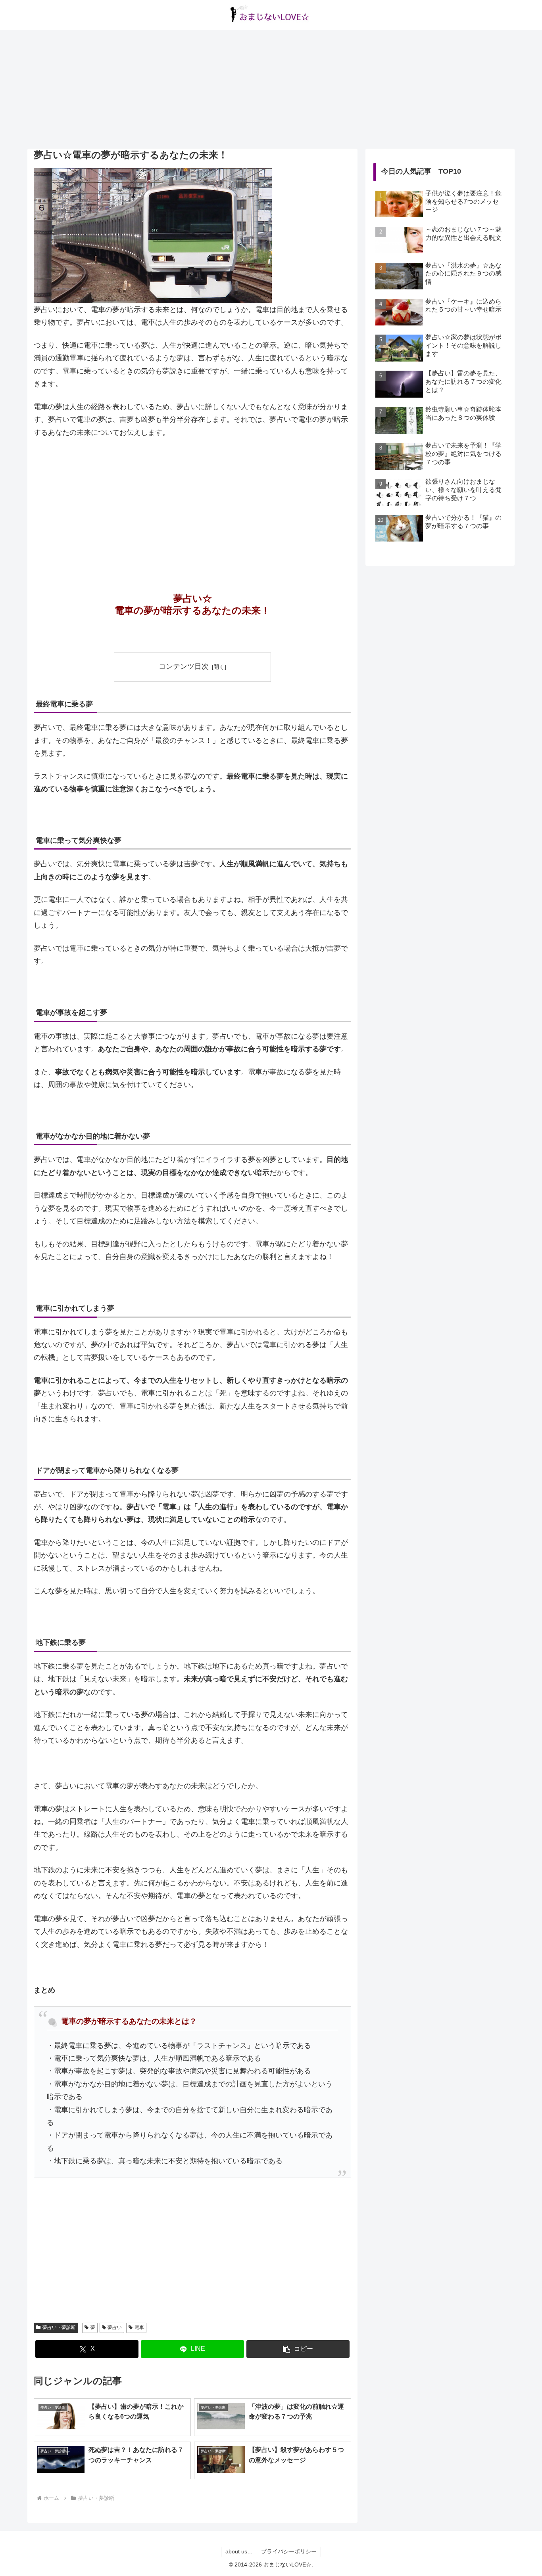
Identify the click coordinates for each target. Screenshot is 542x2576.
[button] (298, 2349)
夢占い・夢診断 (59, 2327)
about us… (239, 2551)
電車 (139, 2327)
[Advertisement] (271, 89)
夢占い (115, 2327)
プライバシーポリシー (289, 2551)
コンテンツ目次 (184, 666)
